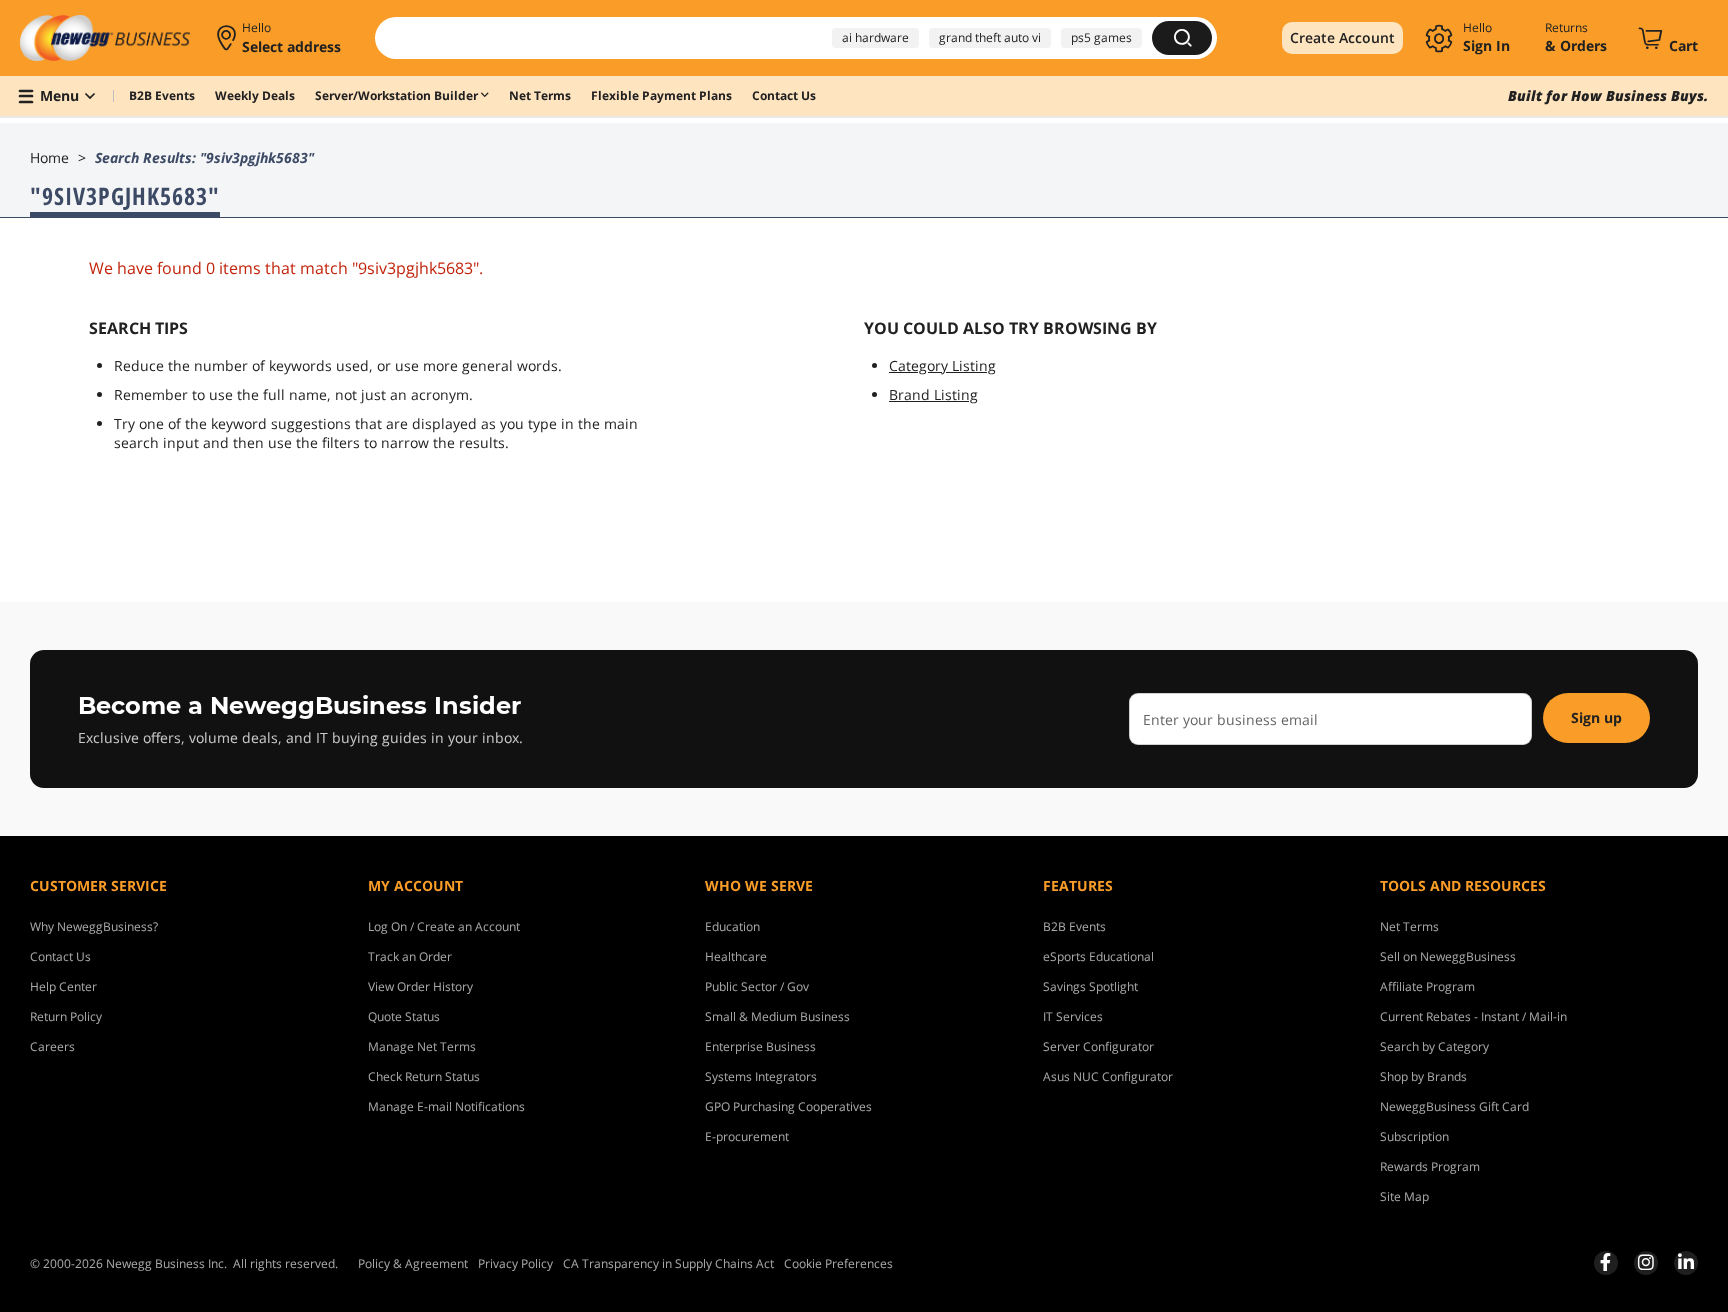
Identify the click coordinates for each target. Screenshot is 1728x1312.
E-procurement (747, 1136)
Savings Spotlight (1090, 986)
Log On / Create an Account (444, 926)
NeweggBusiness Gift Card (1454, 1106)
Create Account (1342, 37)
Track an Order (410, 956)
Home (49, 157)
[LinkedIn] (1686, 1262)
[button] (280, 38)
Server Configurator (1098, 1046)
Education (732, 926)
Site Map (1404, 1196)
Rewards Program (1430, 1166)
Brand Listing (933, 394)
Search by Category (1434, 1046)
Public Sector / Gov (757, 986)
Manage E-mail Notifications (446, 1106)
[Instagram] (1646, 1262)
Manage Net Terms (422, 1046)
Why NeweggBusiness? (94, 926)
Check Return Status (424, 1076)
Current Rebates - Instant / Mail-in (1473, 1016)
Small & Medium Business (777, 1016)
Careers (52, 1046)
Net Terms (1409, 926)
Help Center (63, 986)
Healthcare (736, 956)
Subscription (1414, 1136)
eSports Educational (1098, 956)
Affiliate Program (1427, 986)
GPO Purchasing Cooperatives (788, 1106)
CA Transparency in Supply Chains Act (668, 1263)
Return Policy (66, 1016)
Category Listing (942, 365)
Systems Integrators (761, 1076)
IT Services (1073, 1016)
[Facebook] (1605, 1262)
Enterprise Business (760, 1046)
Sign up (1596, 717)
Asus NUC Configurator (1108, 1076)
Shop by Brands (1423, 1076)
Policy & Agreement (413, 1263)
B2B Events (1074, 926)
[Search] (1182, 38)
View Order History (420, 986)
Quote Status (404, 1016)
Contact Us (60, 956)
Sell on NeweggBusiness (1448, 956)
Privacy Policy (515, 1263)
